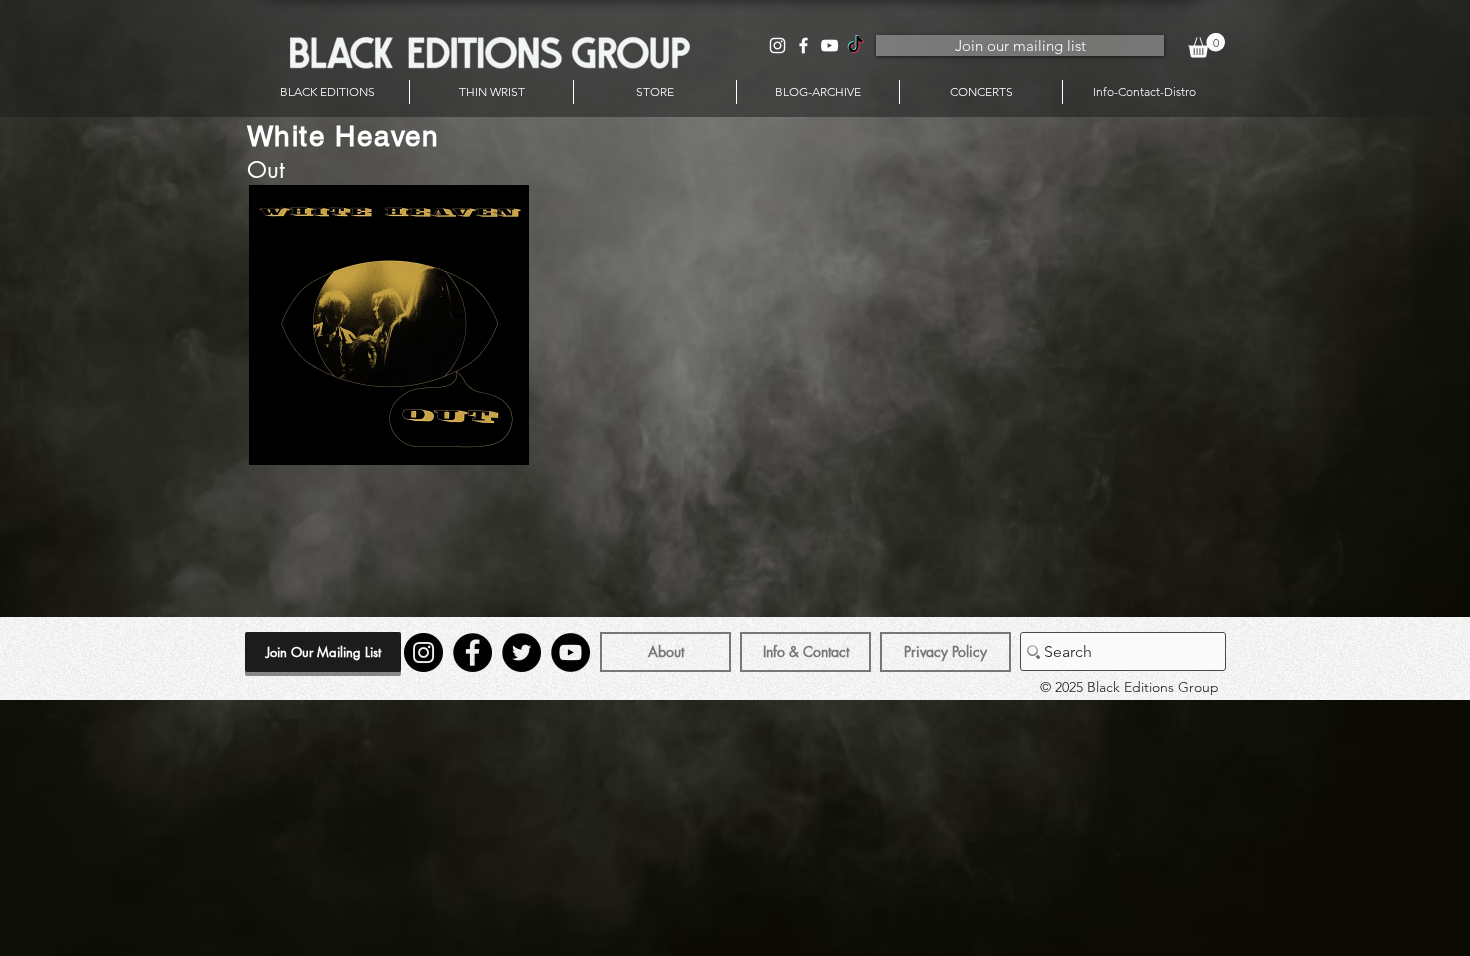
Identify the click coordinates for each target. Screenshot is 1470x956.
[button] (1206, 45)
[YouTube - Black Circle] (570, 652)
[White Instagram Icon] (777, 45)
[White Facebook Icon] (803, 45)
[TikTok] (855, 45)
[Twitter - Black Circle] (521, 652)
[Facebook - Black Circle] (472, 652)
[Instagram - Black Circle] (423, 652)
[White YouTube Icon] (829, 45)
